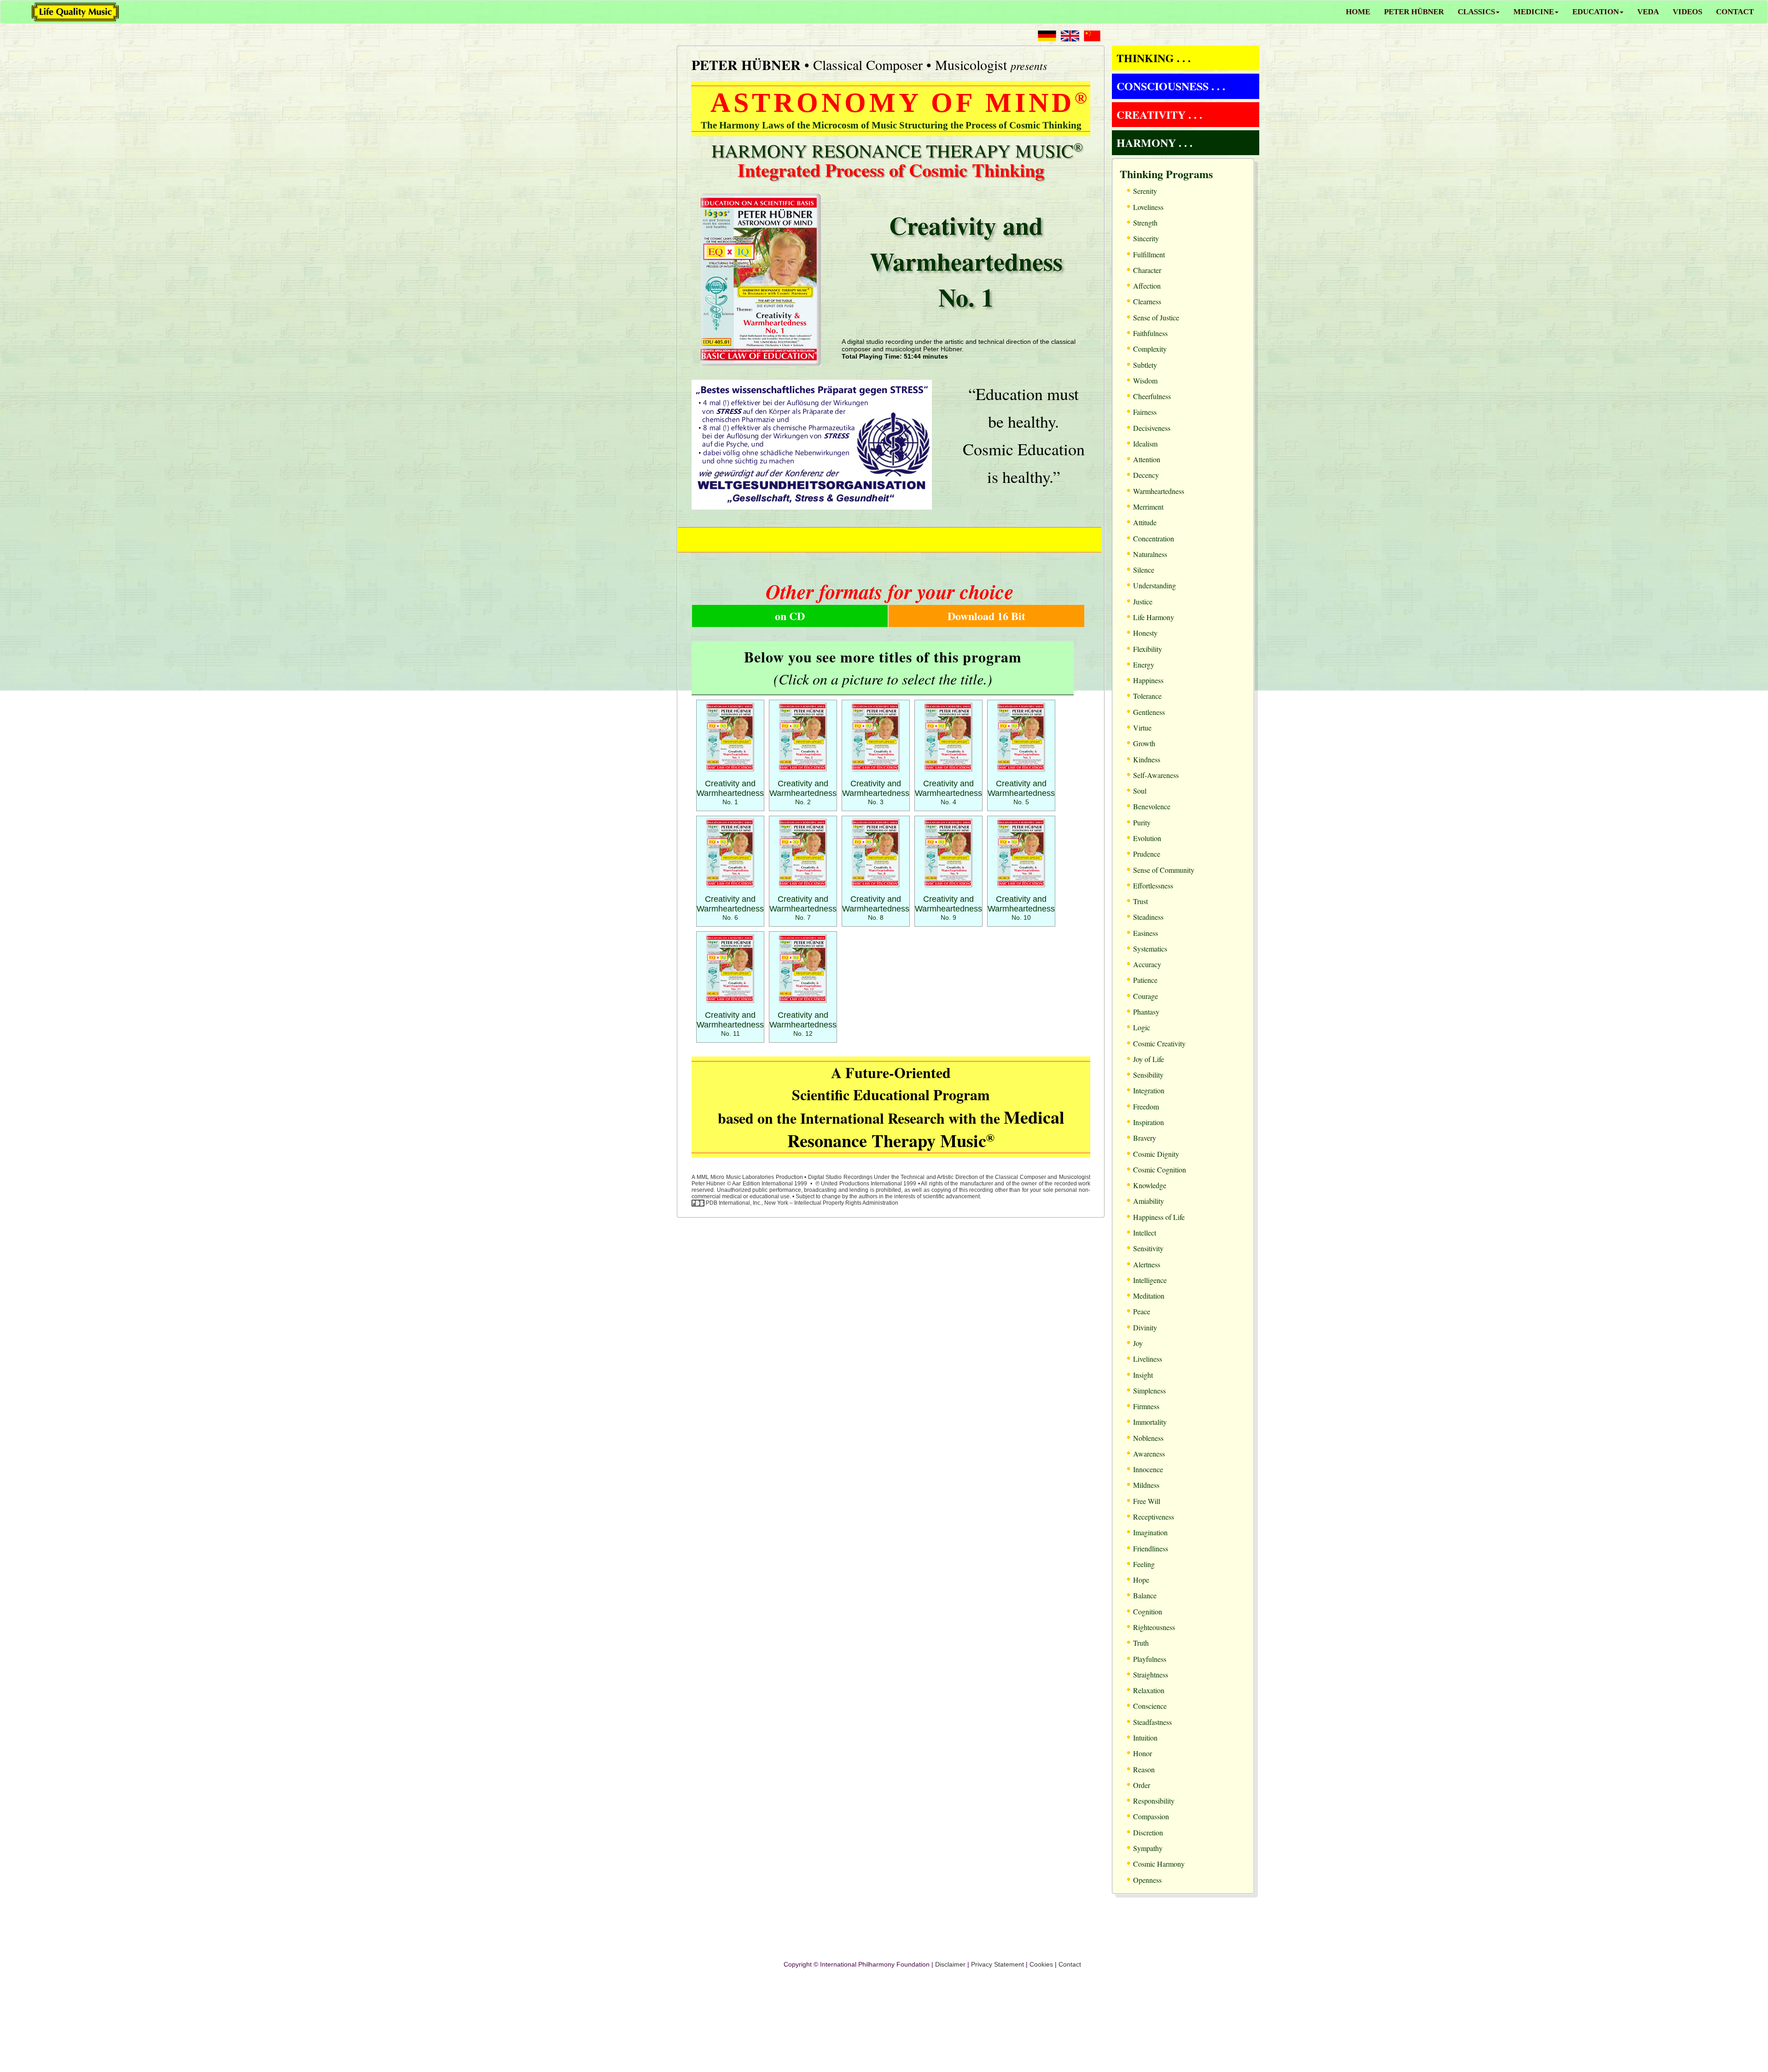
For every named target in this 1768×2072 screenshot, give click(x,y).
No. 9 (948, 908)
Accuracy (1147, 964)
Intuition (1145, 1738)
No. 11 (730, 1024)
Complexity (1150, 349)
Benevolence (1152, 806)
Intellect (1145, 1233)
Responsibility (1154, 1801)
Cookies (1041, 1964)
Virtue (1142, 728)
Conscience (1150, 1706)
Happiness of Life (1159, 1217)
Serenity (1145, 191)
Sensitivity (1148, 1248)
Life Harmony (1154, 617)
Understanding (1154, 585)
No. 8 (876, 908)
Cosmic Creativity (1159, 1043)
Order (1142, 1785)
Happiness (1148, 680)
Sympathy (1148, 1848)
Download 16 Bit (986, 616)
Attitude (1145, 522)
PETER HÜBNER (1414, 12)
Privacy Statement (997, 1964)
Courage (1146, 996)
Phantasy (1146, 1012)
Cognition (1148, 1611)
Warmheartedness (1159, 491)
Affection (1147, 286)
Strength (1145, 223)
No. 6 (730, 908)
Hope (1141, 1580)
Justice (1143, 601)
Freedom (1146, 1106)
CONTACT (1735, 12)
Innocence (1148, 1469)
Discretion (1148, 1832)
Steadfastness (1152, 1722)
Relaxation (1149, 1690)
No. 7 (803, 908)
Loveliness (1148, 207)
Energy (1144, 665)
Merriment (1148, 507)
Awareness (1149, 1454)
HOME (1358, 12)
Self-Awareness (1156, 775)
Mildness (1146, 1485)
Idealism (1145, 444)
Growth (1144, 743)
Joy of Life (1149, 1059)
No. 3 (876, 793)
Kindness (1147, 759)
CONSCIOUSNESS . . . (1171, 86)
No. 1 (730, 793)
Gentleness (1149, 712)
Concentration (1154, 538)
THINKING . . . (1154, 58)
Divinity (1145, 1327)
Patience (1145, 980)
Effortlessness (1153, 885)
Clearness (1147, 301)
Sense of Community (1164, 870)
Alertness (1147, 1264)
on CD (790, 616)
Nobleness (1148, 1438)
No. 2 (803, 793)
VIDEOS (1687, 12)
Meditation (1149, 1296)
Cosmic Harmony (1159, 1864)
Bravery (1145, 1138)
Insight (1143, 1375)
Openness (1147, 1880)
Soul (1140, 791)
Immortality (1150, 1422)
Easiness (1146, 933)
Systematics (1150, 949)
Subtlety (1145, 365)
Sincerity (1146, 238)
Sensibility (1148, 1075)
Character (1147, 270)
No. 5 (1021, 793)
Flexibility (1148, 649)
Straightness (1151, 1674)
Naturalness (1150, 554)
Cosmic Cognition (1160, 1169)
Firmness (1146, 1406)
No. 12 (803, 1024)
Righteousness (1154, 1627)
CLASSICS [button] (1476, 12)
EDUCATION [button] (1596, 12)
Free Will (1147, 1501)
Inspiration (1149, 1122)
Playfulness (1150, 1659)
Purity (1142, 822)
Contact (1070, 1964)
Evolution (1147, 838)
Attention (1147, 459)
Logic (1142, 1027)
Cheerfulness (1152, 396)
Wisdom (1145, 380)
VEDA (1648, 12)
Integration (1149, 1090)
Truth (1141, 1643)
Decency (1146, 475)
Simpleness (1149, 1390)
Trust (1140, 901)
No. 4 (948, 793)
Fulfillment (1149, 254)
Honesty (1145, 633)
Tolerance (1147, 696)
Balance (1145, 1595)
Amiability (1149, 1201)
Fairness (1145, 412)
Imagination (1150, 1532)
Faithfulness (1150, 333)
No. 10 (1021, 908)
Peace (1142, 1311)
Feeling (1144, 1564)
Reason (1144, 1769)
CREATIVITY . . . (1159, 114)
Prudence (1147, 854)
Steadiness (1148, 917)
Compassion (1151, 1816)
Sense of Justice (1156, 317)
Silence (1144, 570)
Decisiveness (1152, 428)
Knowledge (1150, 1185)
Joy (1138, 1343)
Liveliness (1148, 1359)
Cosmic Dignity (1156, 1154)
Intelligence (1150, 1280)
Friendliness (1151, 1548)
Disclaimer (950, 1964)
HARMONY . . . (1154, 142)
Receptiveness (1154, 1517)
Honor (1143, 1753)
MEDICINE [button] (1534, 12)
